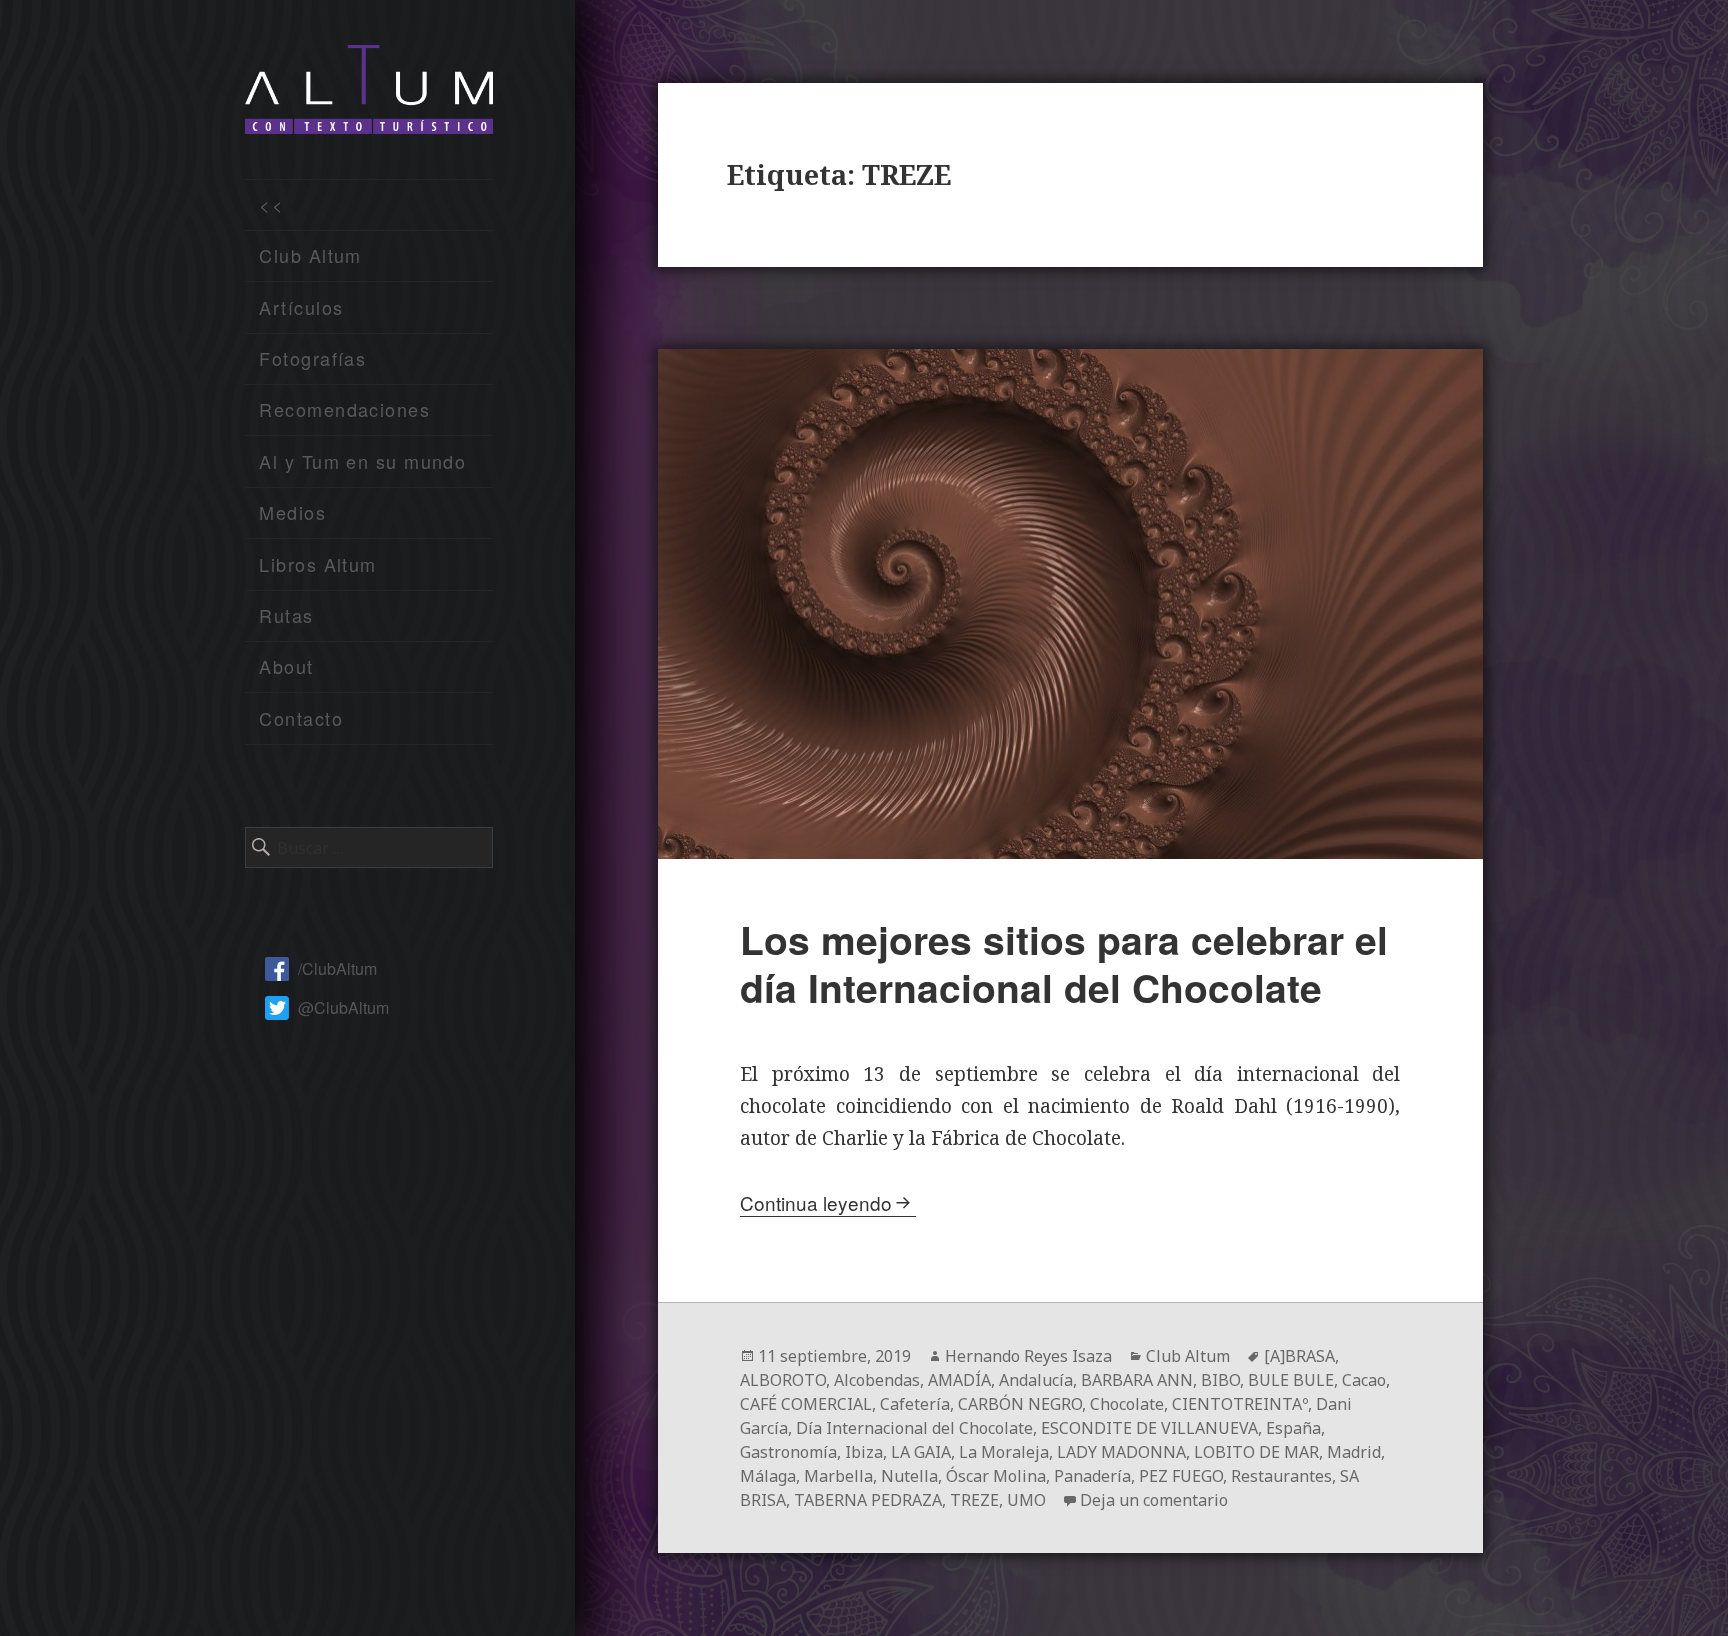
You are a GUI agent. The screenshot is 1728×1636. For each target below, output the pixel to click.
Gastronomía (788, 1452)
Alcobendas (877, 1380)
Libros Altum (317, 564)
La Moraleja (1004, 1452)
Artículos (301, 307)
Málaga (768, 1476)
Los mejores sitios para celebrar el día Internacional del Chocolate (1064, 963)
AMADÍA (959, 1380)
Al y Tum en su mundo (362, 461)
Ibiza (864, 1452)
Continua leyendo (816, 1202)
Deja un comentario (1154, 1500)
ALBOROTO (783, 1380)
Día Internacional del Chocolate (914, 1428)
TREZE (974, 1500)
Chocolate (1127, 1404)
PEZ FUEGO (1181, 1476)
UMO (1026, 1500)
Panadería (1092, 1476)
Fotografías (312, 358)
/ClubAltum (337, 968)
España (1293, 1428)
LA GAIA (921, 1452)
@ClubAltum (343, 1007)
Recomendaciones (344, 409)
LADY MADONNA (1121, 1452)
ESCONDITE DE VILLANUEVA (1149, 1428)
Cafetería (915, 1404)
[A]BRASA (1299, 1356)
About (286, 666)
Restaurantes (1281, 1476)
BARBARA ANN (1137, 1380)
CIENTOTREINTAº (1240, 1404)
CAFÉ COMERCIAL (806, 1404)
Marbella (838, 1476)
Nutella (909, 1476)
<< (271, 204)
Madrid (1354, 1452)
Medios (292, 512)
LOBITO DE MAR (1256, 1452)
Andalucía (1036, 1380)
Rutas (286, 615)
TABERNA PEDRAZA (868, 1500)
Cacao (1364, 1380)
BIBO (1220, 1380)
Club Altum (310, 255)
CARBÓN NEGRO (1020, 1404)
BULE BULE (1291, 1380)
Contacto (301, 718)
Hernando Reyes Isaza (1028, 1356)
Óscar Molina (996, 1476)
